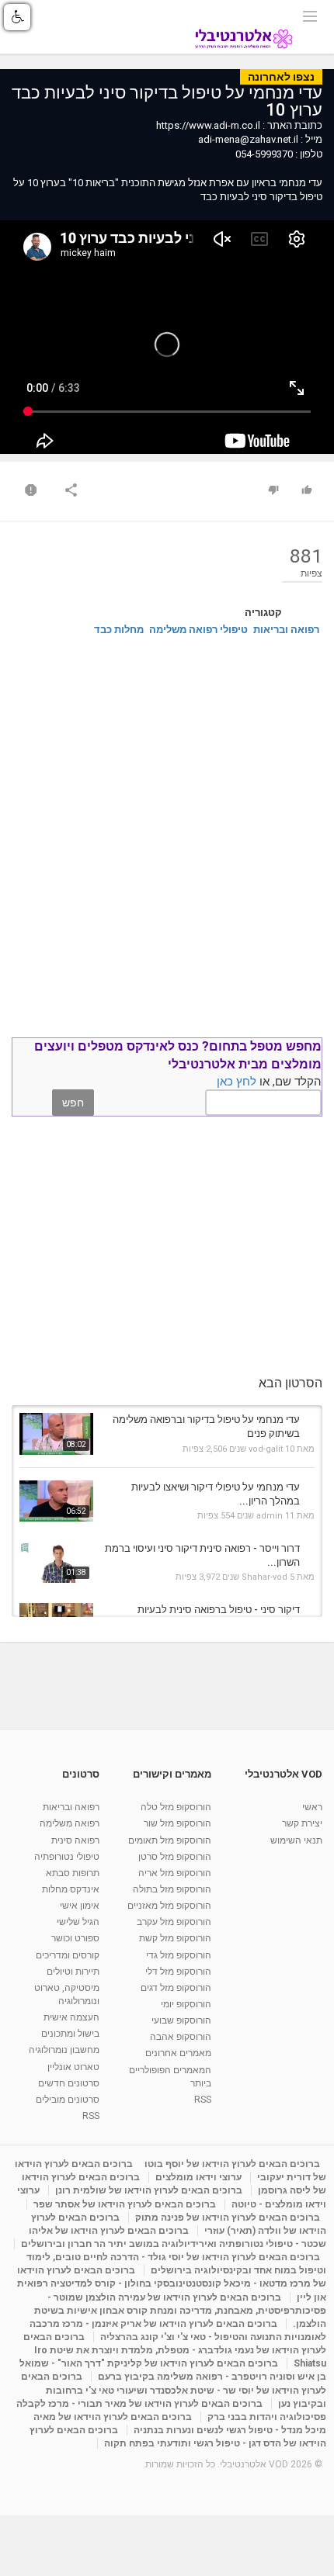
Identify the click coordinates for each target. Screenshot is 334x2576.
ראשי (312, 1807)
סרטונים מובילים (68, 2100)
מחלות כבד (119, 630)
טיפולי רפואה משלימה (198, 630)
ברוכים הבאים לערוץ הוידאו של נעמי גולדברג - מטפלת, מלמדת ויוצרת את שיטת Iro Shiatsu (175, 2350)
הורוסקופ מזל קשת (175, 1938)
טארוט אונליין (73, 2067)
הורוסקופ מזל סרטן (175, 1857)
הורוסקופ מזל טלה (176, 1807)
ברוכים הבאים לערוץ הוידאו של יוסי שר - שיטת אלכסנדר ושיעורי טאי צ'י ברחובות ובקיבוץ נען (174, 2390)
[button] (17, 17)
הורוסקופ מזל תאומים (170, 1840)
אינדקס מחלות (71, 1889)
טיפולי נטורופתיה (67, 1857)
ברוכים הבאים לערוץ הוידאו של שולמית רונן (149, 2190)
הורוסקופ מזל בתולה (172, 1889)
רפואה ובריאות (286, 630)
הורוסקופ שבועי (181, 2020)
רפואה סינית (75, 1840)
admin (270, 1516)
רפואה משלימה (70, 1823)
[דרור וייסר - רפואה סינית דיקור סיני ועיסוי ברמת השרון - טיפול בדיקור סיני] (56, 1562)
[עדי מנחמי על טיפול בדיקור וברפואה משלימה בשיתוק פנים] (56, 1433)
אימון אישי (80, 1906)
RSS (203, 2100)
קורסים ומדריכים (68, 1955)
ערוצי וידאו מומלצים (198, 2177)
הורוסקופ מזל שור (177, 1823)
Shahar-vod (264, 1577)
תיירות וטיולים (73, 1972)
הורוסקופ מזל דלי (178, 1972)
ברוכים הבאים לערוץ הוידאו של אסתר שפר (125, 2204)
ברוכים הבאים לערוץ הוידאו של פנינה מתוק (228, 2218)
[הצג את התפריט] (310, 15)
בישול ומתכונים (70, 2034)
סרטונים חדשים (69, 2083)
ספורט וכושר (75, 1938)
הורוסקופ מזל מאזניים (169, 1906)
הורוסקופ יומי (186, 2004)
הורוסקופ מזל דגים (176, 1988)
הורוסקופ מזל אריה (175, 1873)
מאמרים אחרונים (178, 2053)
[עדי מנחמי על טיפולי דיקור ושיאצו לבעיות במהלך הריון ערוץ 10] (56, 1501)
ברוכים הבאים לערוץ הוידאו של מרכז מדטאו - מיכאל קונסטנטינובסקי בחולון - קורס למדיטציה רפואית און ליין (172, 2283)
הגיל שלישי (78, 1922)
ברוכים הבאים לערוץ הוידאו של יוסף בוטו (232, 2164)
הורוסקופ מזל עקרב (174, 1922)
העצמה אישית (71, 2017)
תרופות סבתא (73, 1873)
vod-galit (266, 1449)
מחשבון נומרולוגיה (64, 2050)
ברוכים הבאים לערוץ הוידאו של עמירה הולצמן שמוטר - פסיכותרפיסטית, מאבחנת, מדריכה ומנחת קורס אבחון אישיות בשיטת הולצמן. (180, 2311)
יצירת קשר (302, 1823)
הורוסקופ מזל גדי (179, 1955)
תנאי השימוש (296, 1840)
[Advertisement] (167, 833)
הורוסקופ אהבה (181, 2037)
